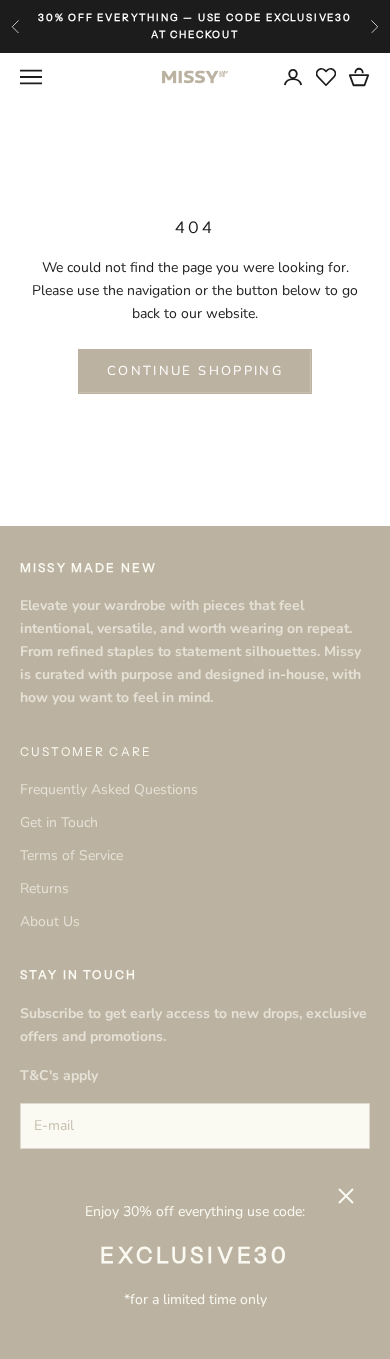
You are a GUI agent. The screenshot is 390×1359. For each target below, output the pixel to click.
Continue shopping (195, 371)
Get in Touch (59, 822)
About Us (50, 921)
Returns (44, 888)
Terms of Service (71, 855)
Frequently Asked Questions (109, 789)
